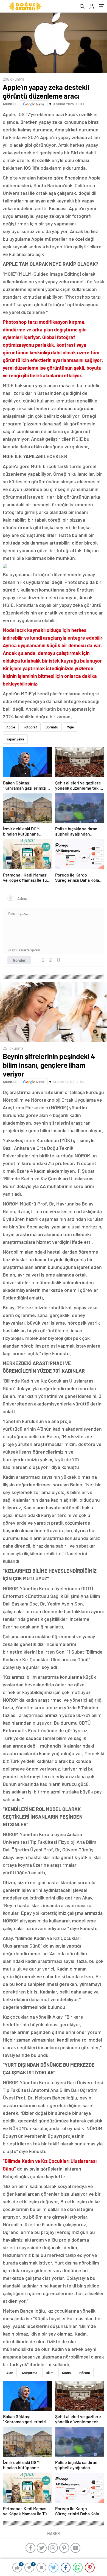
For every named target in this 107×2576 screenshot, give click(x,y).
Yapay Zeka (15, 739)
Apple (11, 727)
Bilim (50, 2373)
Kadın (66, 2373)
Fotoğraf (30, 727)
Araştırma (29, 2373)
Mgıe (70, 727)
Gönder (19, 960)
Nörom (85, 2373)
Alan (10, 2373)
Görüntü (52, 727)
